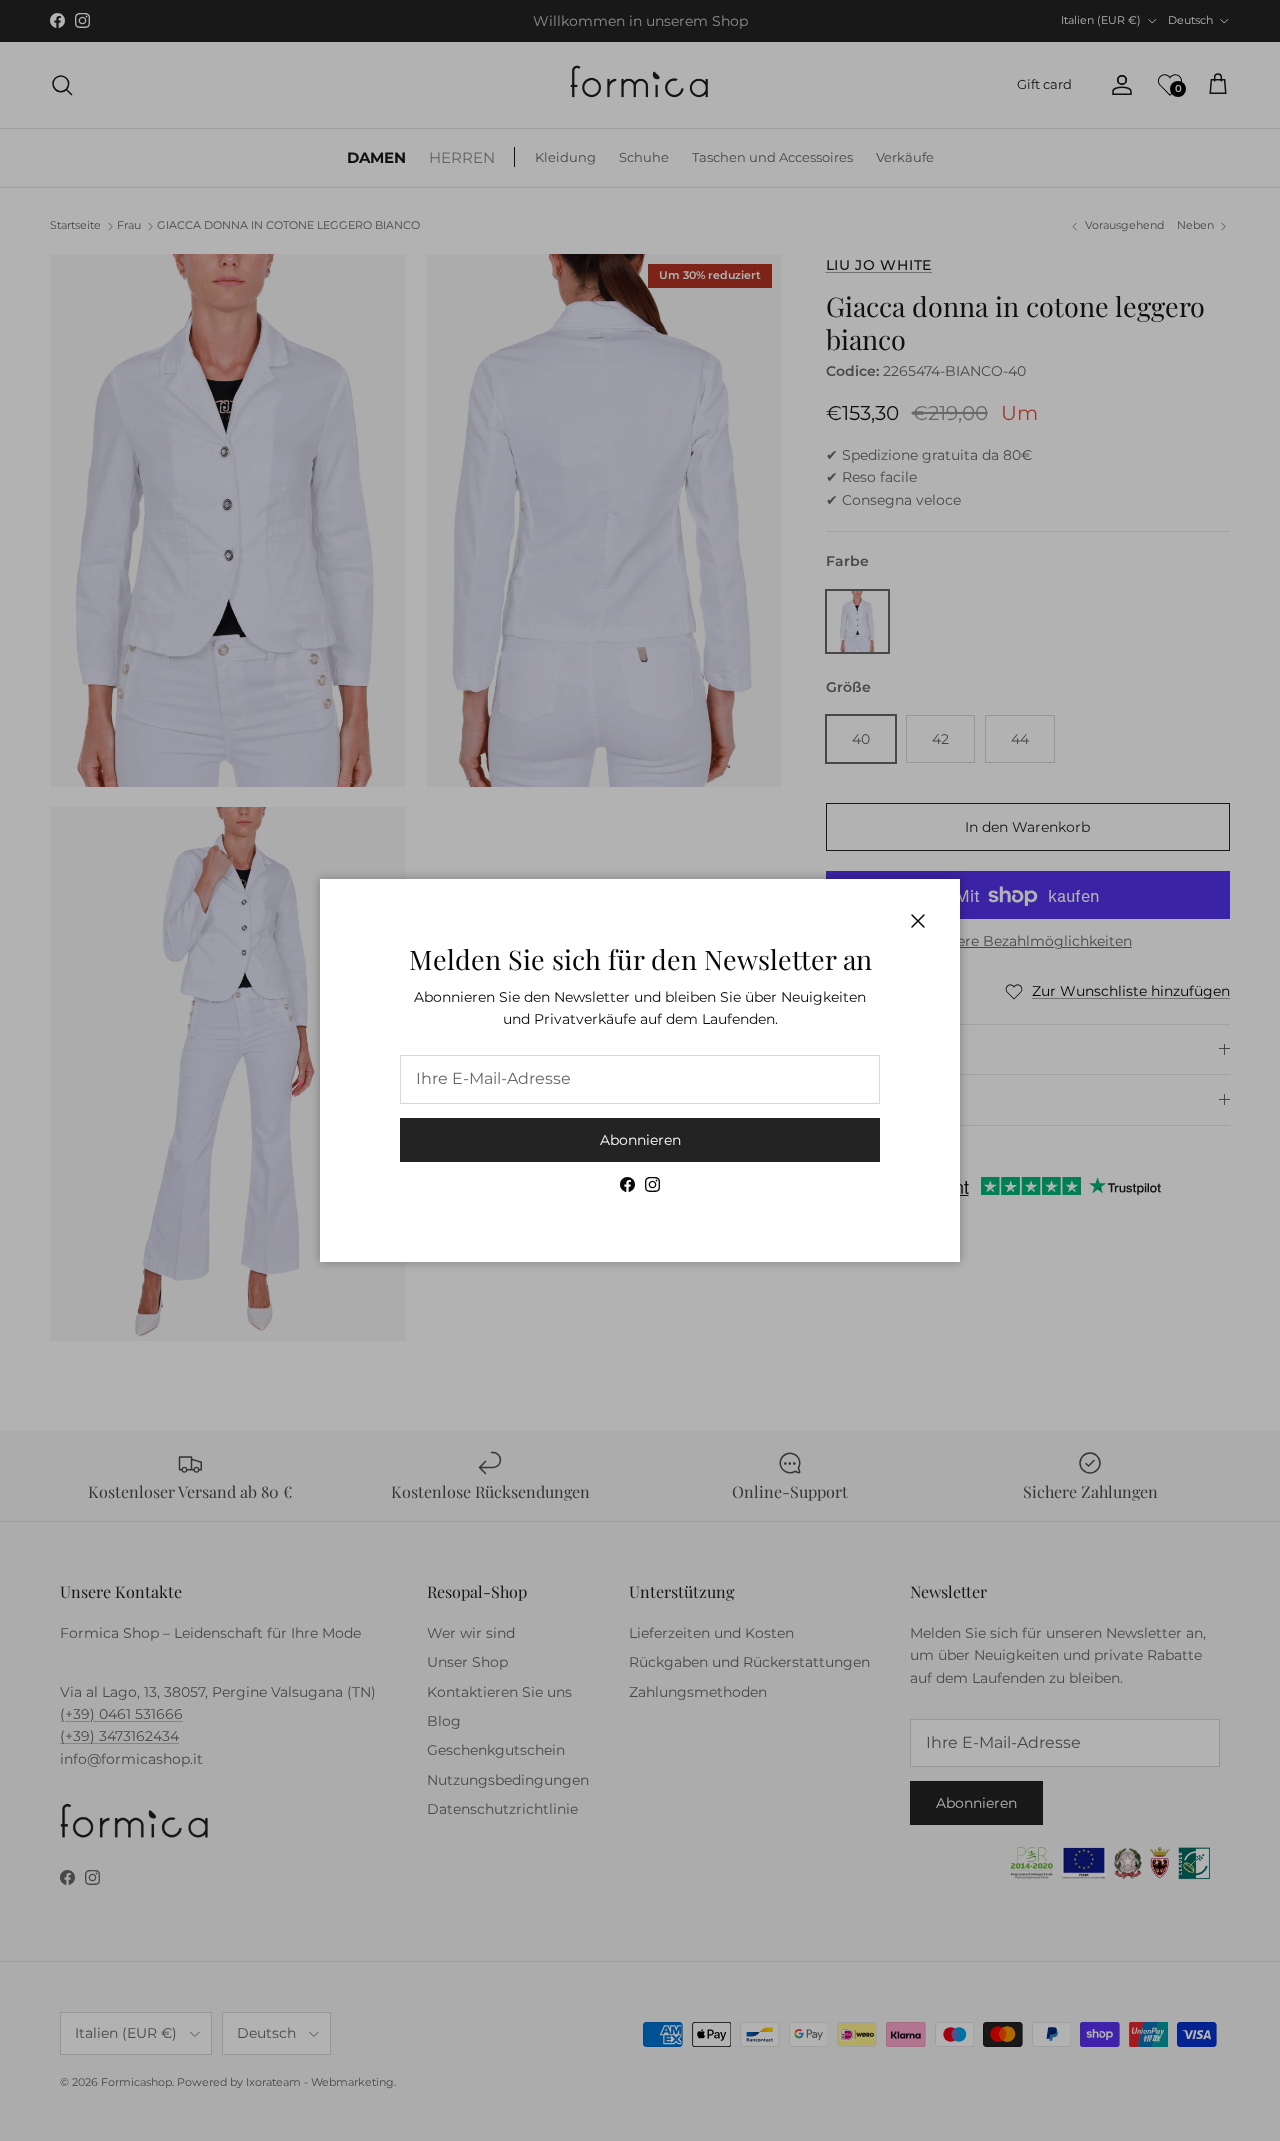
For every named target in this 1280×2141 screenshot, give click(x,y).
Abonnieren (640, 1140)
